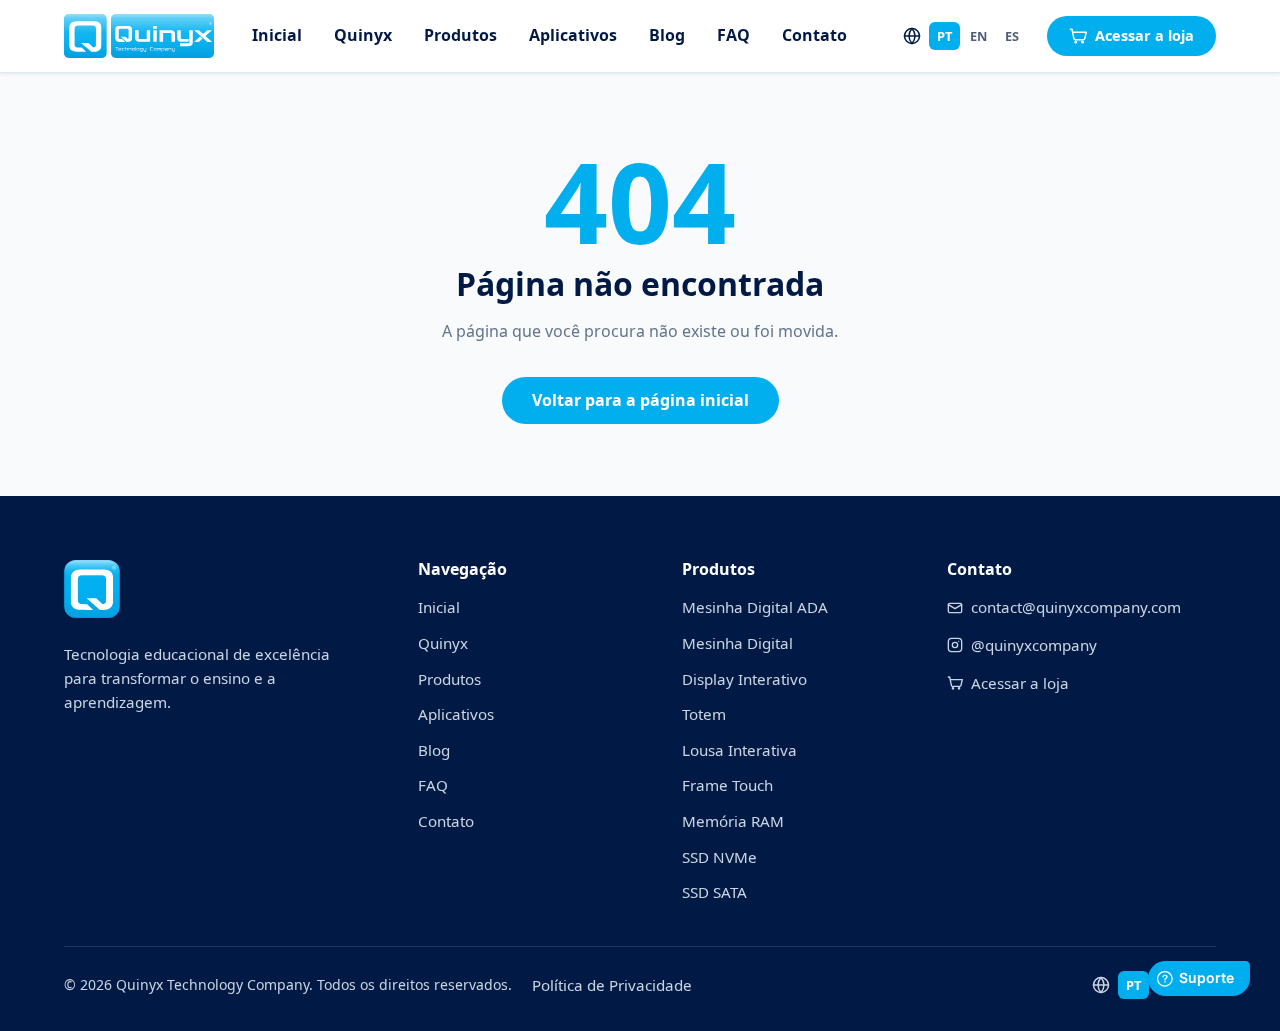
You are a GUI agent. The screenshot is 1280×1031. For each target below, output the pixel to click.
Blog (667, 35)
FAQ (733, 35)
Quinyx (363, 35)
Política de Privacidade (612, 985)
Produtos (460, 35)
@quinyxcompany (1034, 645)
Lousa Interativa (739, 750)
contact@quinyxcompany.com (1076, 607)
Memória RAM (733, 821)
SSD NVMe (719, 857)
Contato (814, 35)
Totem (704, 714)
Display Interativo (744, 679)
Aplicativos (573, 35)
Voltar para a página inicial (640, 400)
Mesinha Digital (737, 643)
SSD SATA (714, 892)
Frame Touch (727, 785)
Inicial (277, 35)
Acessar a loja (1144, 35)
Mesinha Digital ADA (755, 607)
